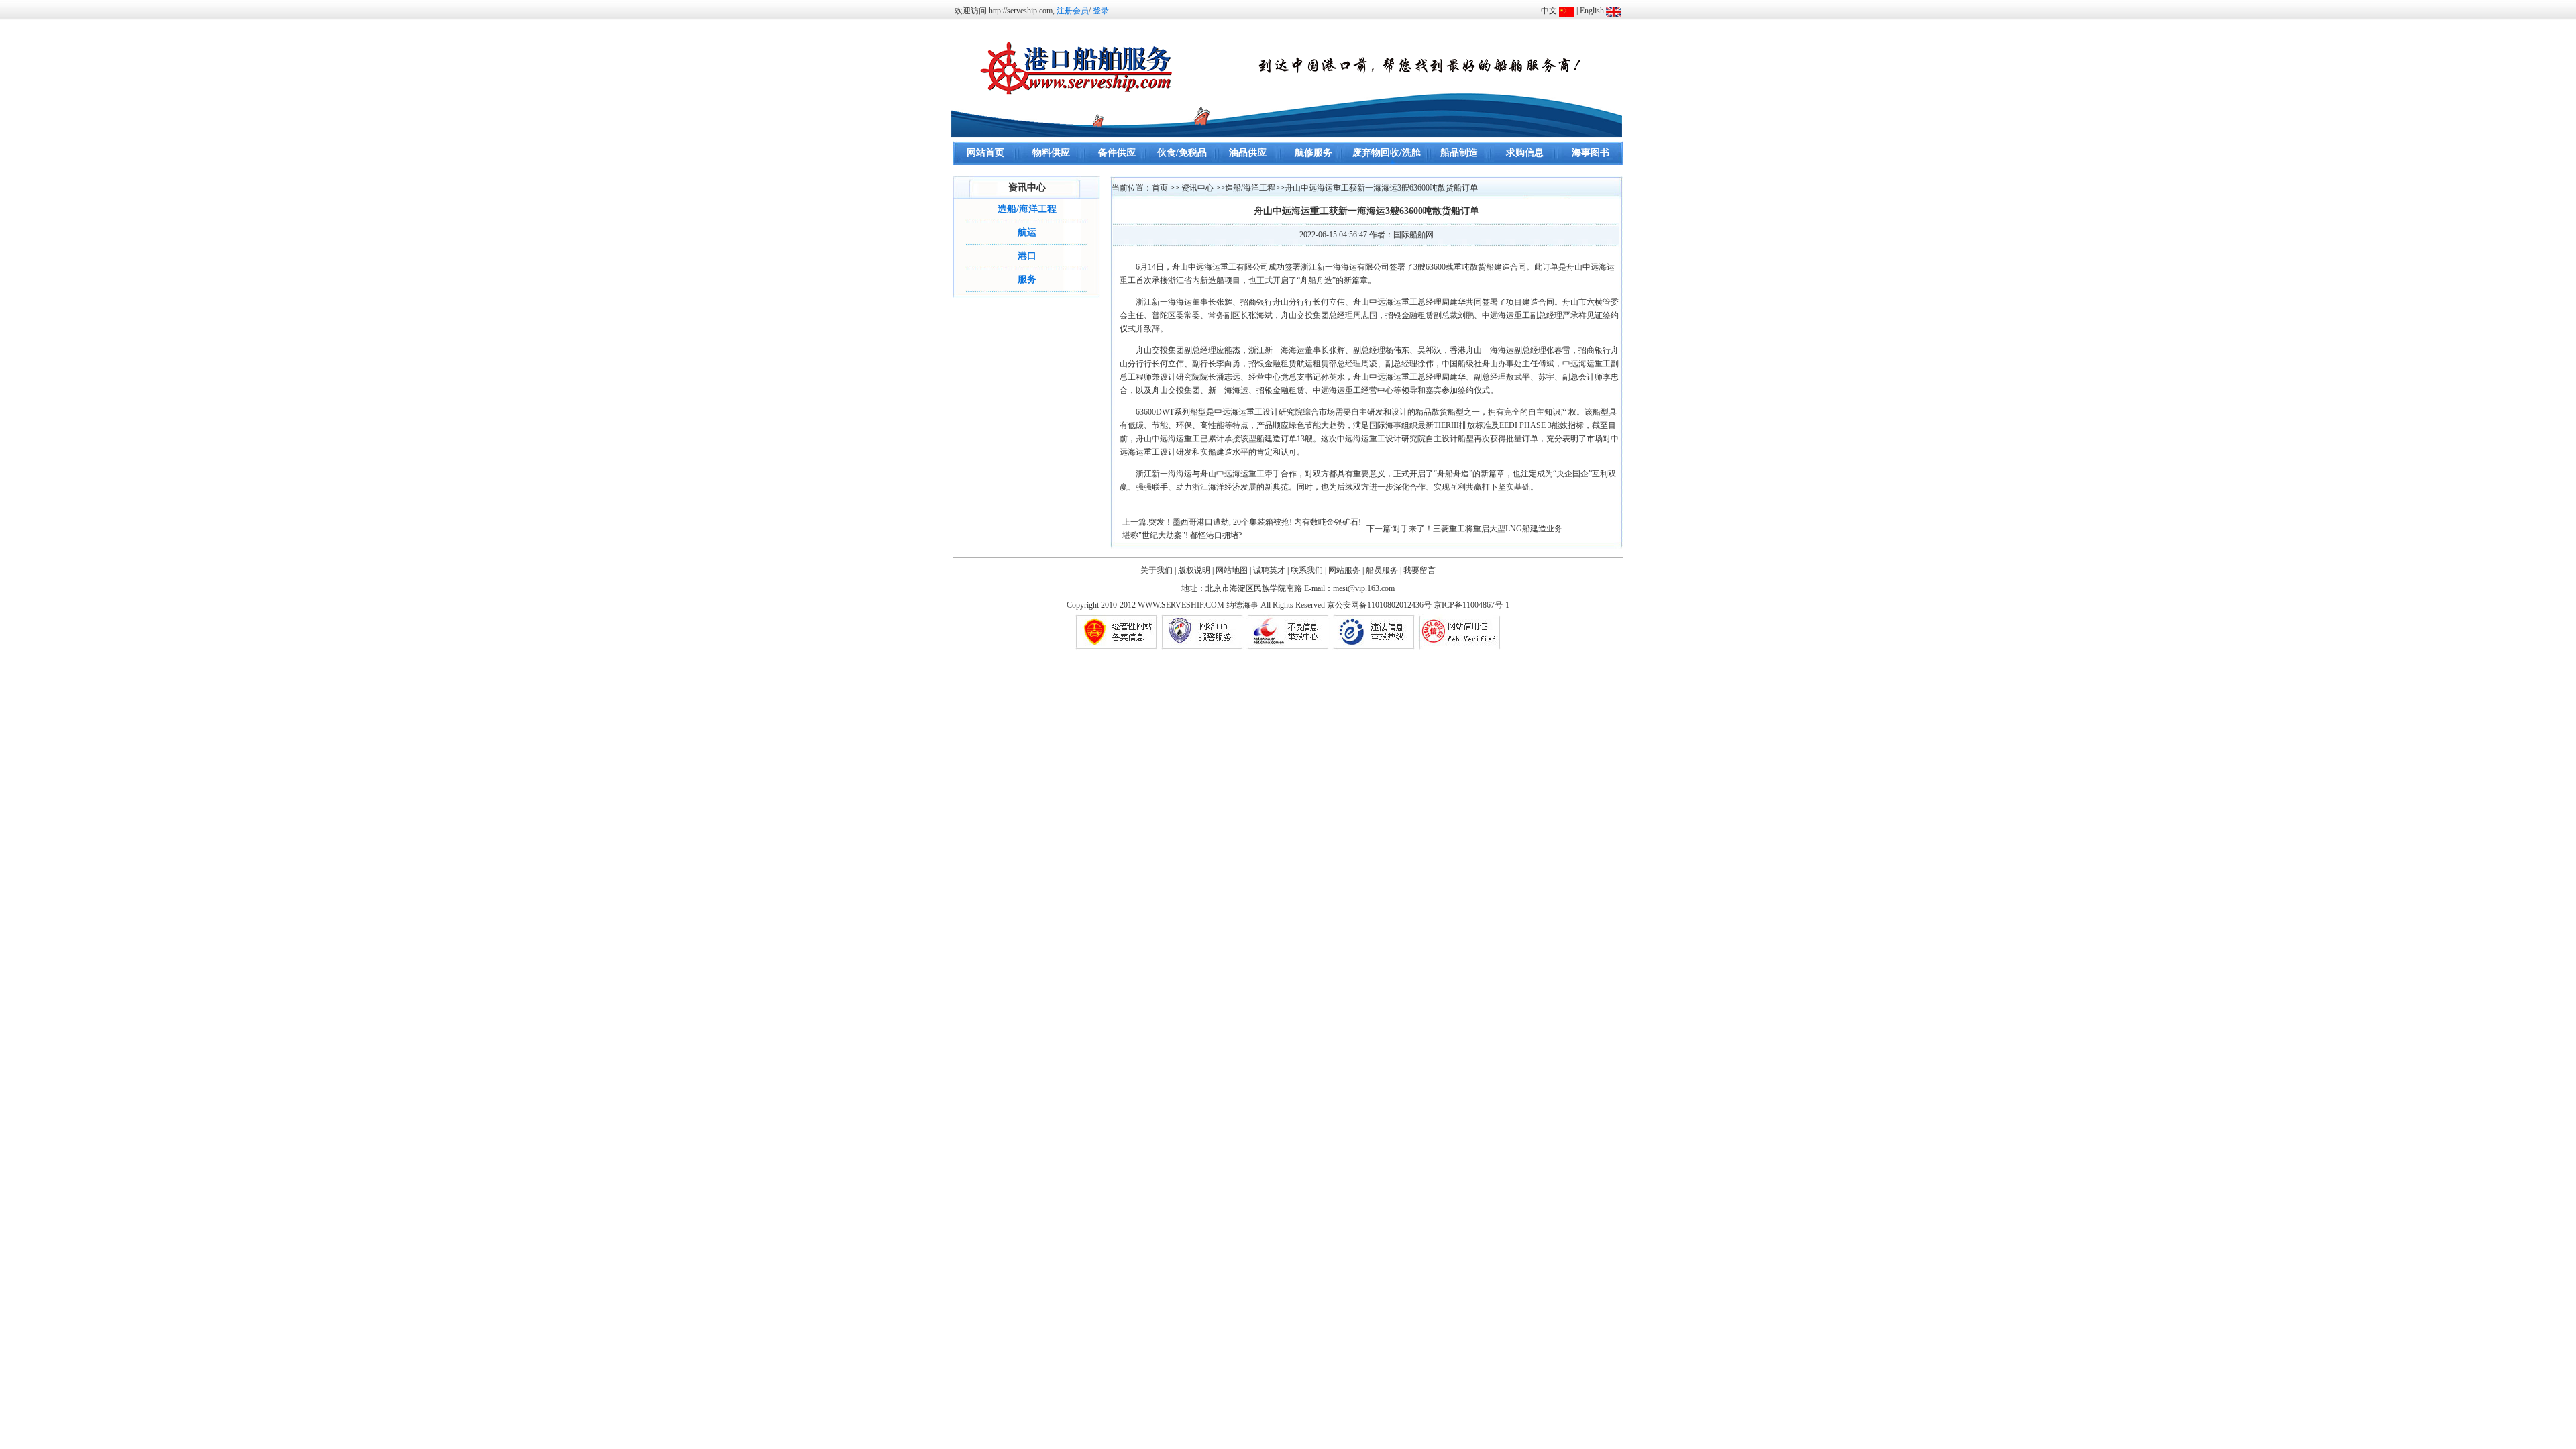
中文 (1549, 11)
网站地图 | (1233, 570)
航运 (1027, 232)
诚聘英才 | (1271, 570)
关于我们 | (1158, 570)
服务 (1027, 279)
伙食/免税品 (1182, 153)
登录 (1101, 11)
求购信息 (1525, 153)
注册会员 (1073, 11)
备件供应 (1117, 153)
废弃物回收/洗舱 (1387, 153)
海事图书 (1591, 153)
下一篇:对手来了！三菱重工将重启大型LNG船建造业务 (1464, 529)
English (1592, 11)
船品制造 (1459, 153)
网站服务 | (1346, 570)
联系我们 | (1308, 570)
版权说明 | (1196, 570)
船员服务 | (1384, 570)
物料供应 (1051, 153)
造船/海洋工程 (1027, 209)
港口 (1027, 256)
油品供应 (1248, 153)
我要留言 (1419, 570)
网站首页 (985, 153)
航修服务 (1313, 153)
